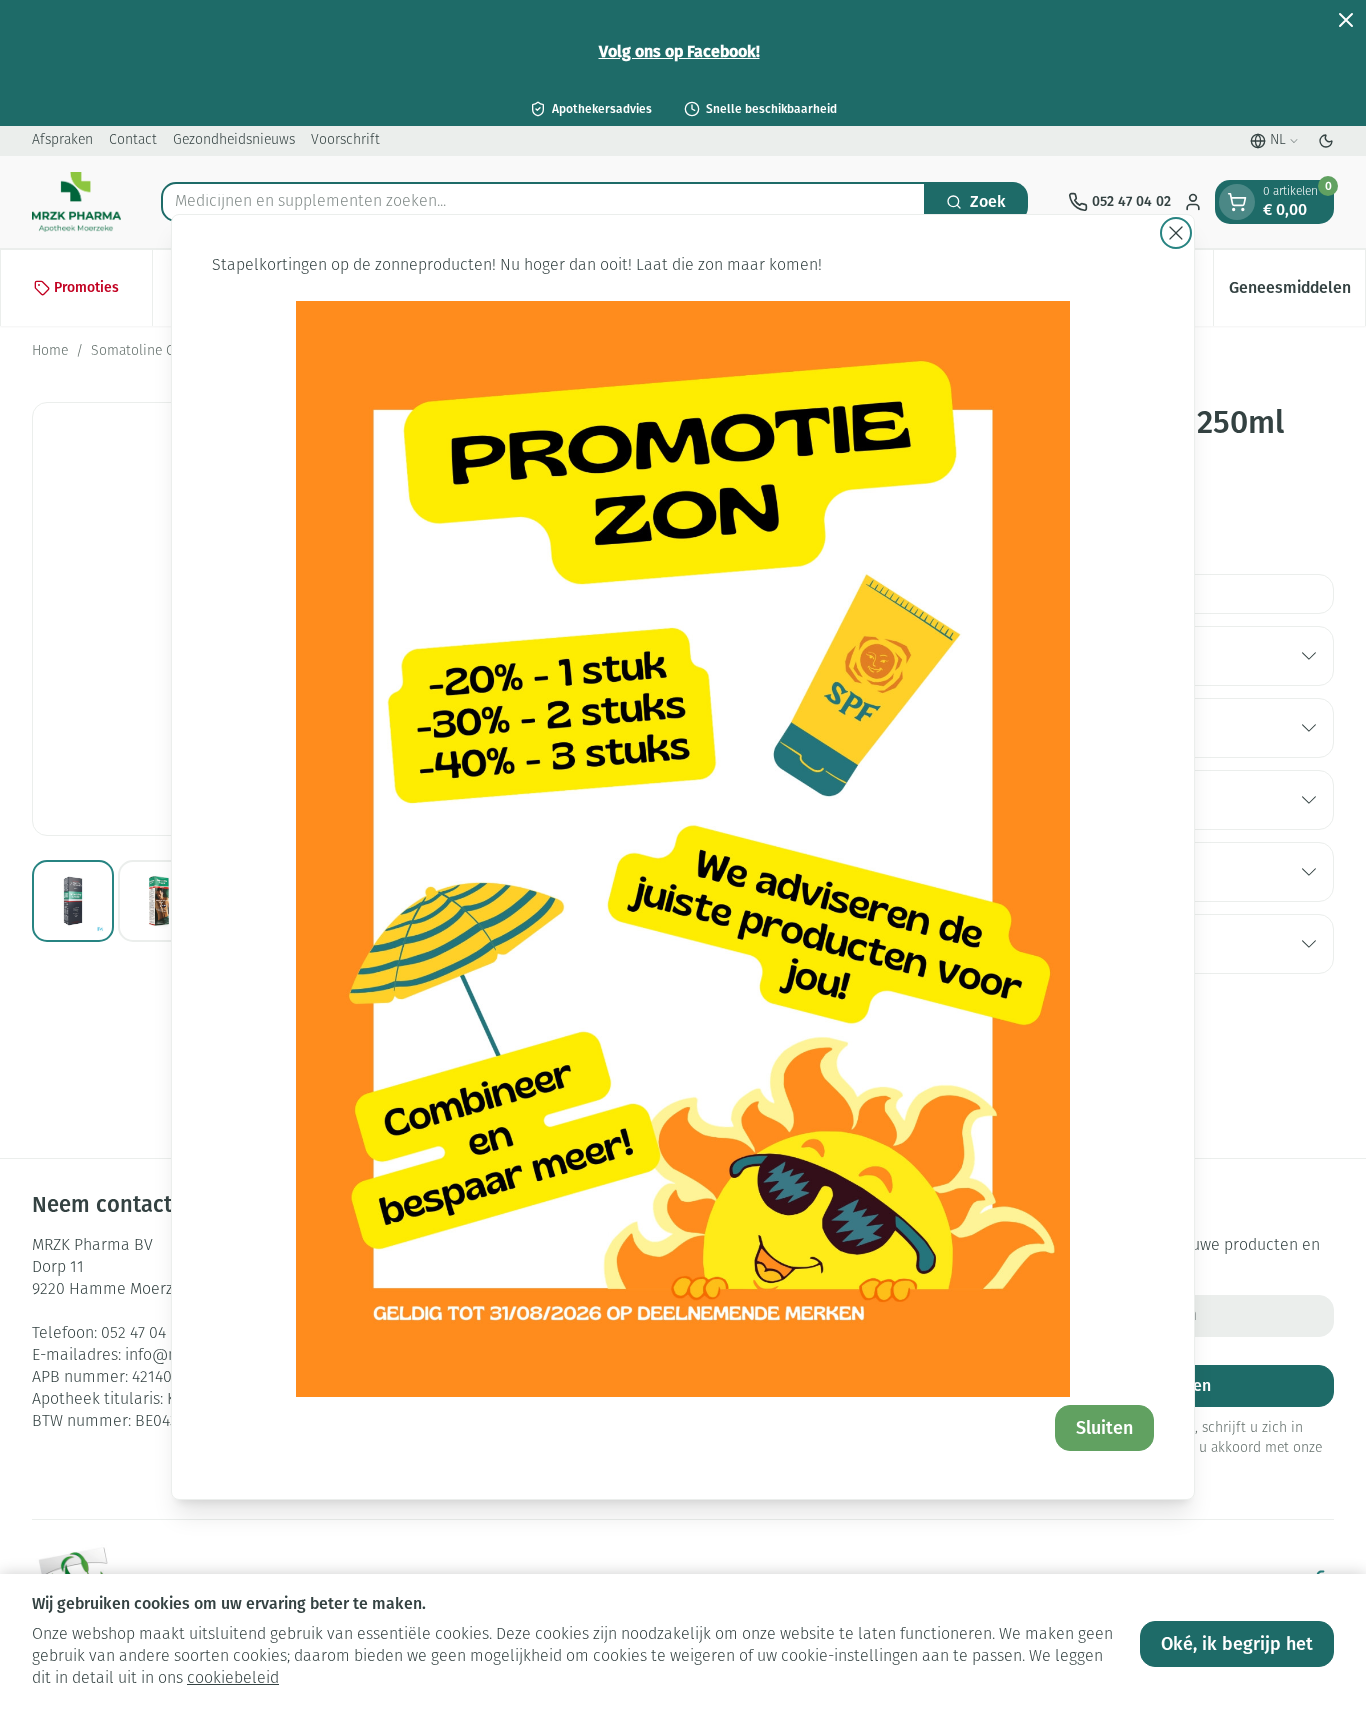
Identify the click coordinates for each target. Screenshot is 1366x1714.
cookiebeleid (233, 1679)
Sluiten (1104, 1428)
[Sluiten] (1176, 233)
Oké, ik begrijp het (1237, 1644)
